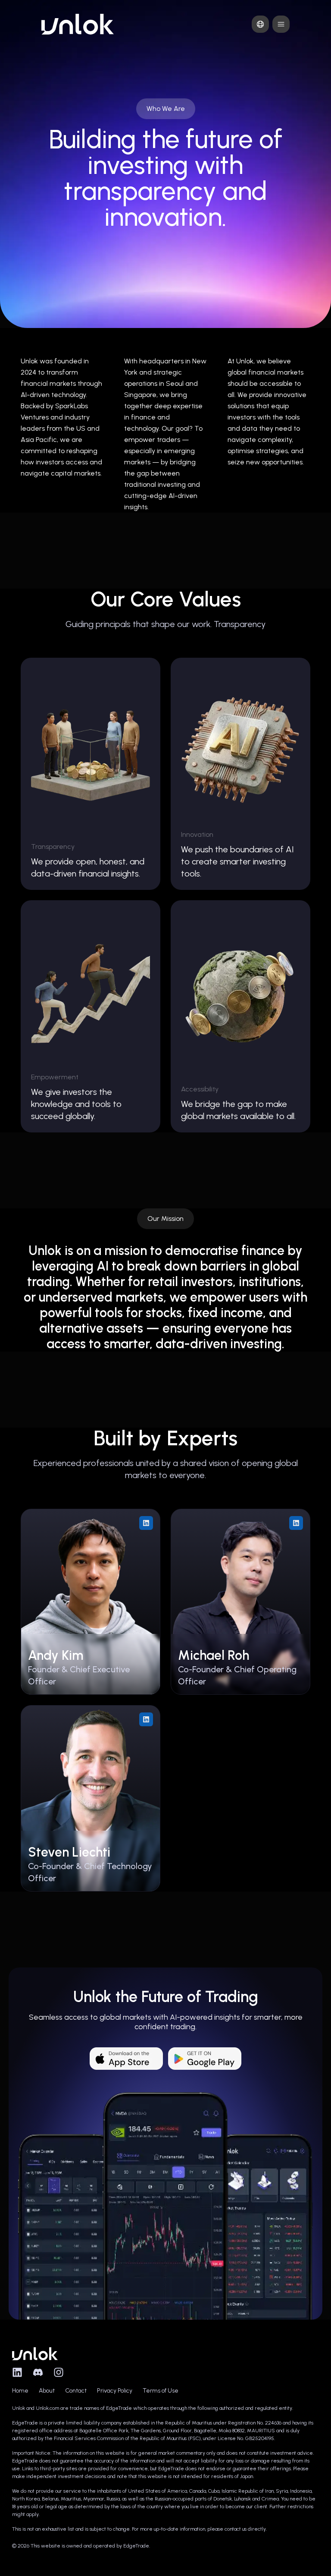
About (47, 2391)
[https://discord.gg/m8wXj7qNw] (38, 2372)
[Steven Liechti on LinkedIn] (146, 1719)
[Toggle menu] (281, 24)
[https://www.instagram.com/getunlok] (59, 2372)
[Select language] (260, 24)
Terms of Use (161, 2391)
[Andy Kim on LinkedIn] (146, 1523)
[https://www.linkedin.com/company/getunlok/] (17, 2372)
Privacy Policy (115, 2391)
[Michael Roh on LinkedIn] (296, 1523)
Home (20, 2391)
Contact (76, 2391)
